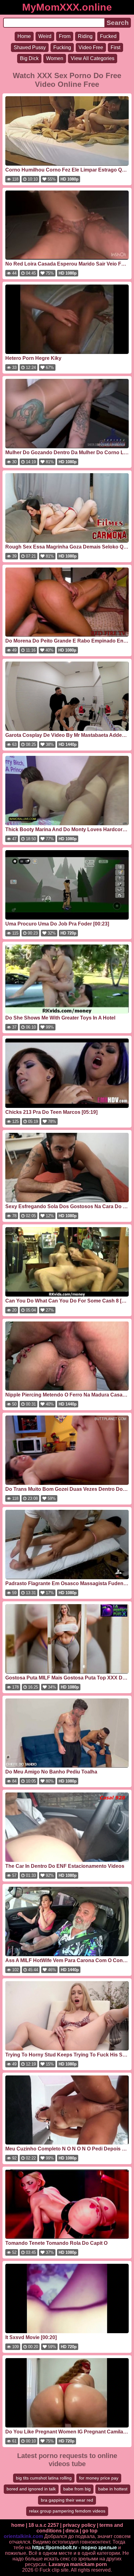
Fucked (108, 36)
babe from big (77, 2489)
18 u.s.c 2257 (44, 2525)
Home (24, 36)
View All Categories (93, 58)
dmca (72, 2531)
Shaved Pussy (30, 47)
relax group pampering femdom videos (67, 2511)
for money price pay (99, 2478)
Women (55, 58)
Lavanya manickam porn (78, 2564)
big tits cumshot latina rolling (44, 2478)
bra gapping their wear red (67, 2500)
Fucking (62, 47)
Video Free (91, 47)
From (65, 36)
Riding (85, 36)
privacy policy (79, 2525)
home (18, 2525)
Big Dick (29, 58)
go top (90, 2531)
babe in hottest (113, 2489)
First (115, 47)
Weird (45, 36)
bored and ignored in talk (31, 2489)
